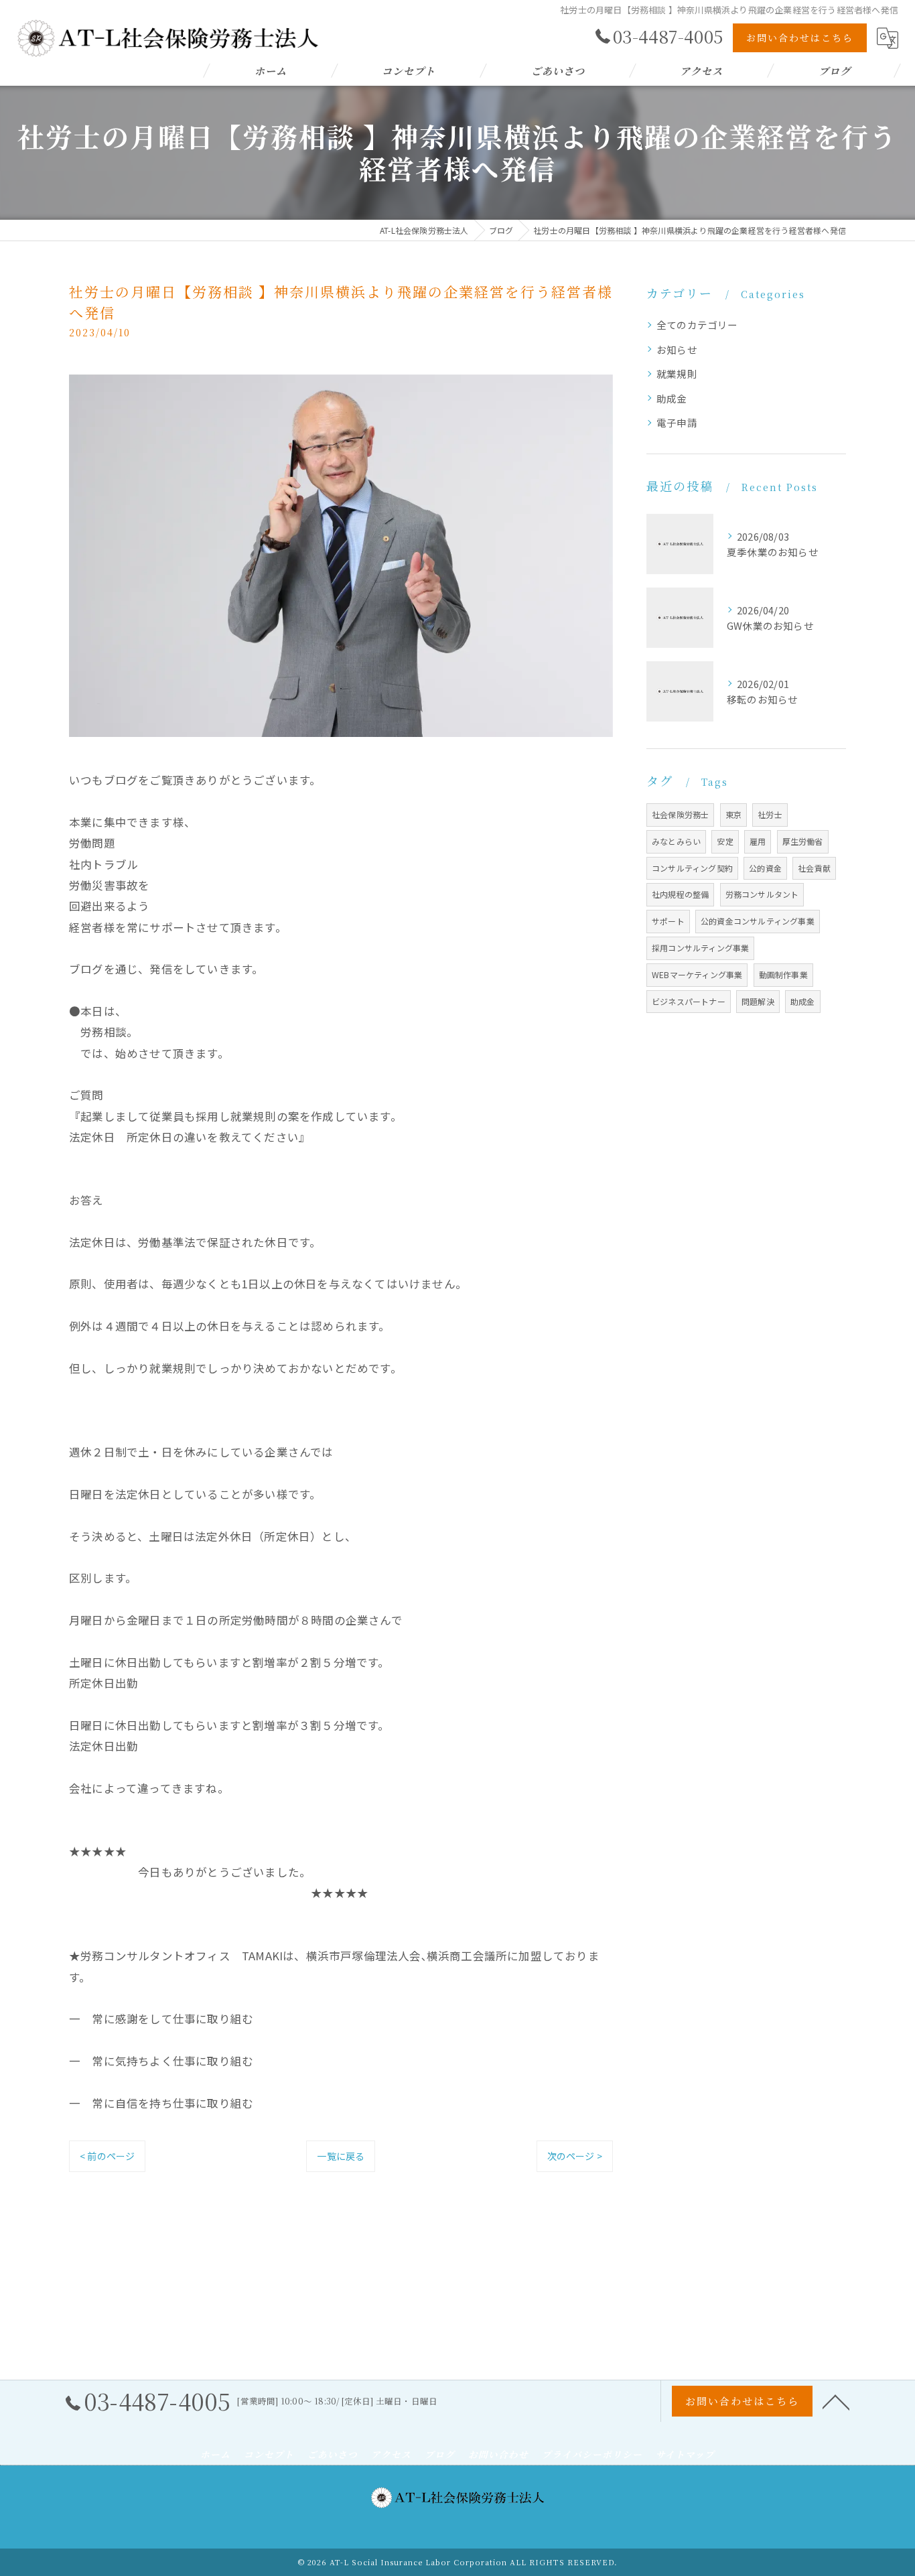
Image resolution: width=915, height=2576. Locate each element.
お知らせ (677, 349)
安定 (725, 841)
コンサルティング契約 (692, 868)
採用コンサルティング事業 (700, 948)
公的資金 (765, 868)
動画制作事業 (783, 974)
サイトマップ (685, 2454)
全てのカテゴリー (697, 325)
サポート (668, 921)
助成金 (672, 398)
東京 (733, 814)
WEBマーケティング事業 (697, 974)
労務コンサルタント (762, 894)
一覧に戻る (341, 2156)
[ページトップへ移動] (836, 2401)
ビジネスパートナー (689, 1001)
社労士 (770, 814)
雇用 (758, 841)
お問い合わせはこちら (800, 38)
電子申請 (677, 422)
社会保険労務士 (680, 814)
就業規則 (677, 374)
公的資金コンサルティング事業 (758, 921)
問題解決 (758, 1001)
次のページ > (575, 2156)
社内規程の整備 (680, 894)
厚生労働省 (803, 841)
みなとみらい (676, 841)
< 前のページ (107, 2156)
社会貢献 (814, 868)
